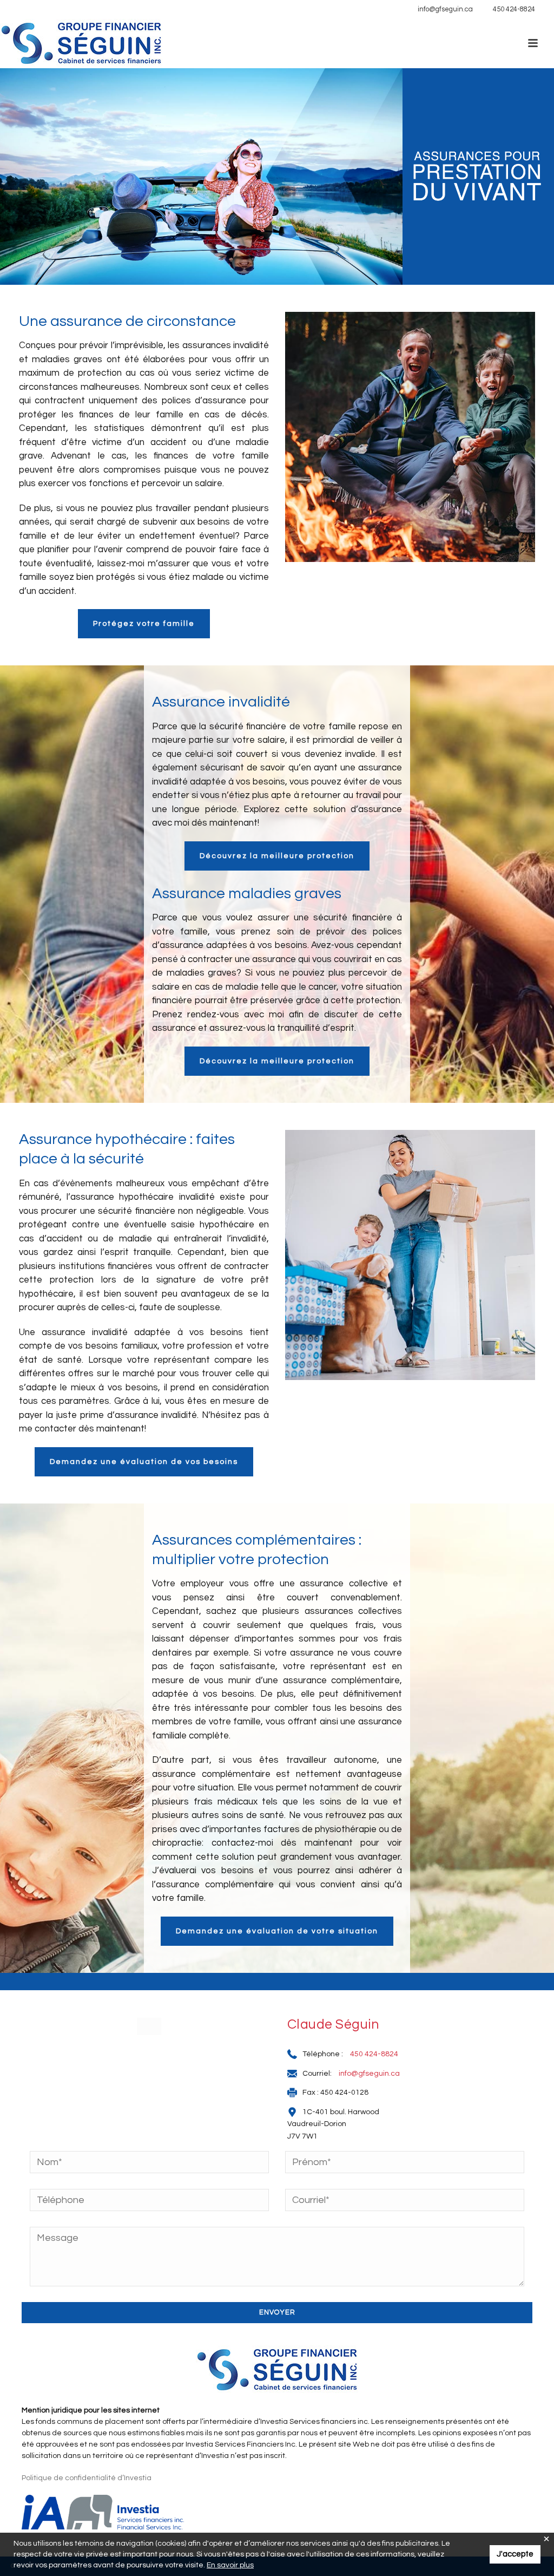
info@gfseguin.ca (445, 9)
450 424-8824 (514, 9)
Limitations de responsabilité (63, 9)
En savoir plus (230, 2565)
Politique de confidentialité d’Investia (87, 2478)
